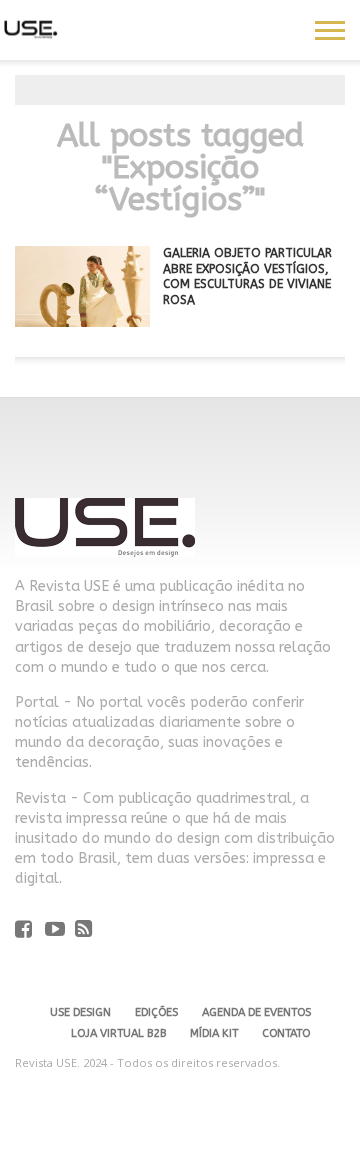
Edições (156, 1012)
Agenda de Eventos (256, 1012)
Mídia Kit (214, 1033)
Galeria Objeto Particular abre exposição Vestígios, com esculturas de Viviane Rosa (247, 276)
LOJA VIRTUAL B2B (118, 1033)
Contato (286, 1033)
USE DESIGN (80, 1012)
